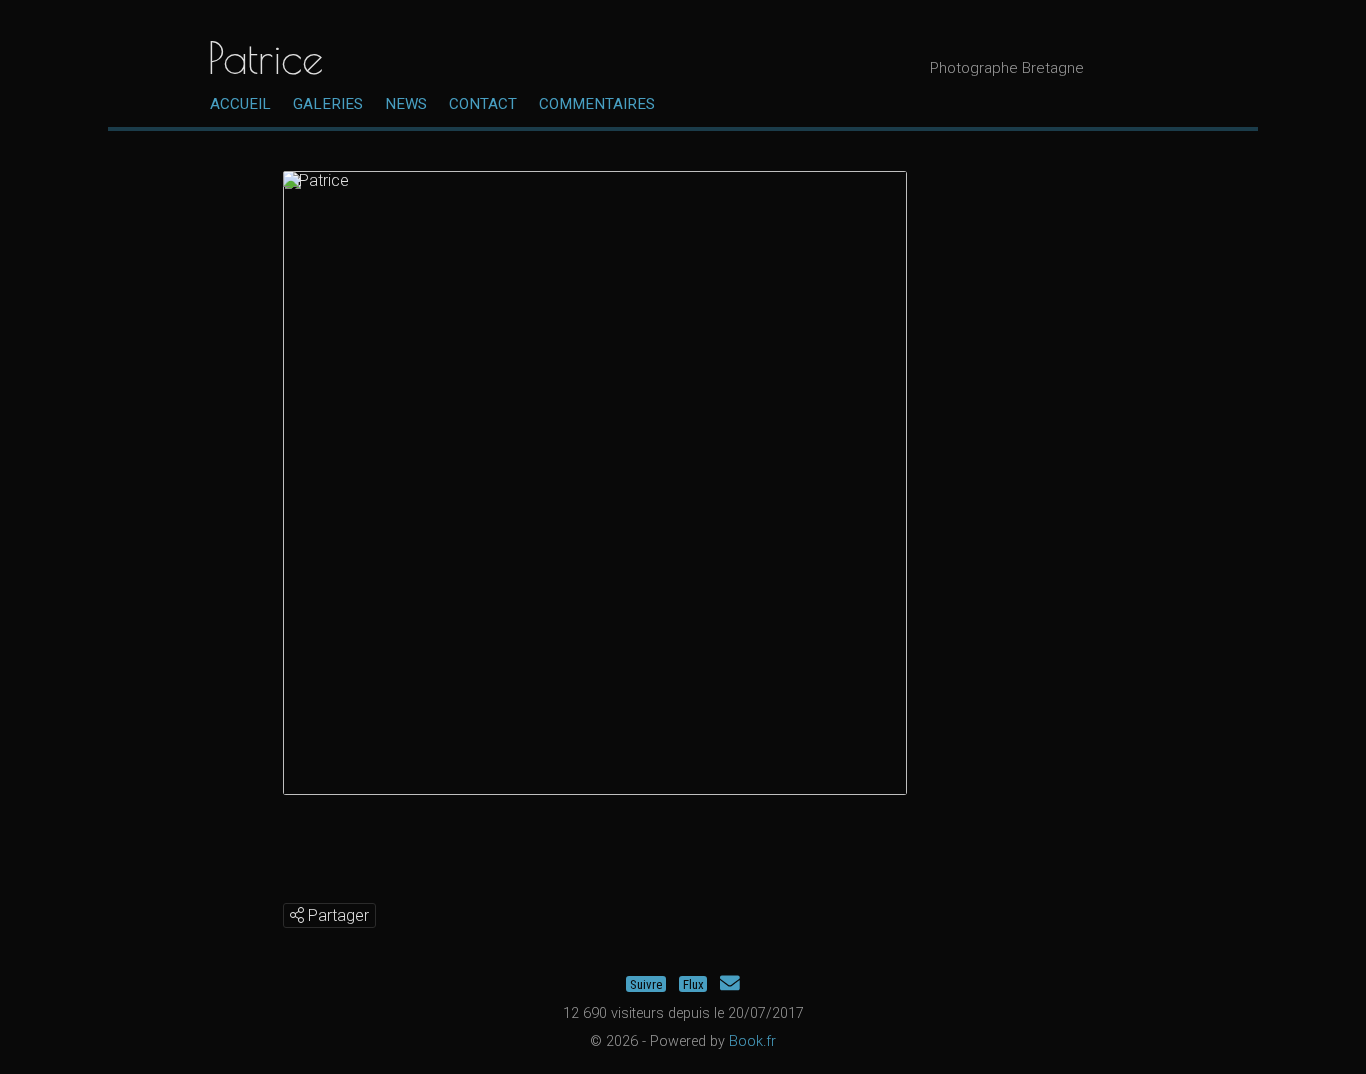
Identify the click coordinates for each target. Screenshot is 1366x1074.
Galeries (328, 104)
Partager (336, 915)
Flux (693, 983)
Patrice (265, 57)
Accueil (240, 104)
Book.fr (752, 1041)
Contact (483, 104)
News (406, 104)
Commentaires (597, 104)
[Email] (730, 983)
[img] (297, 915)
